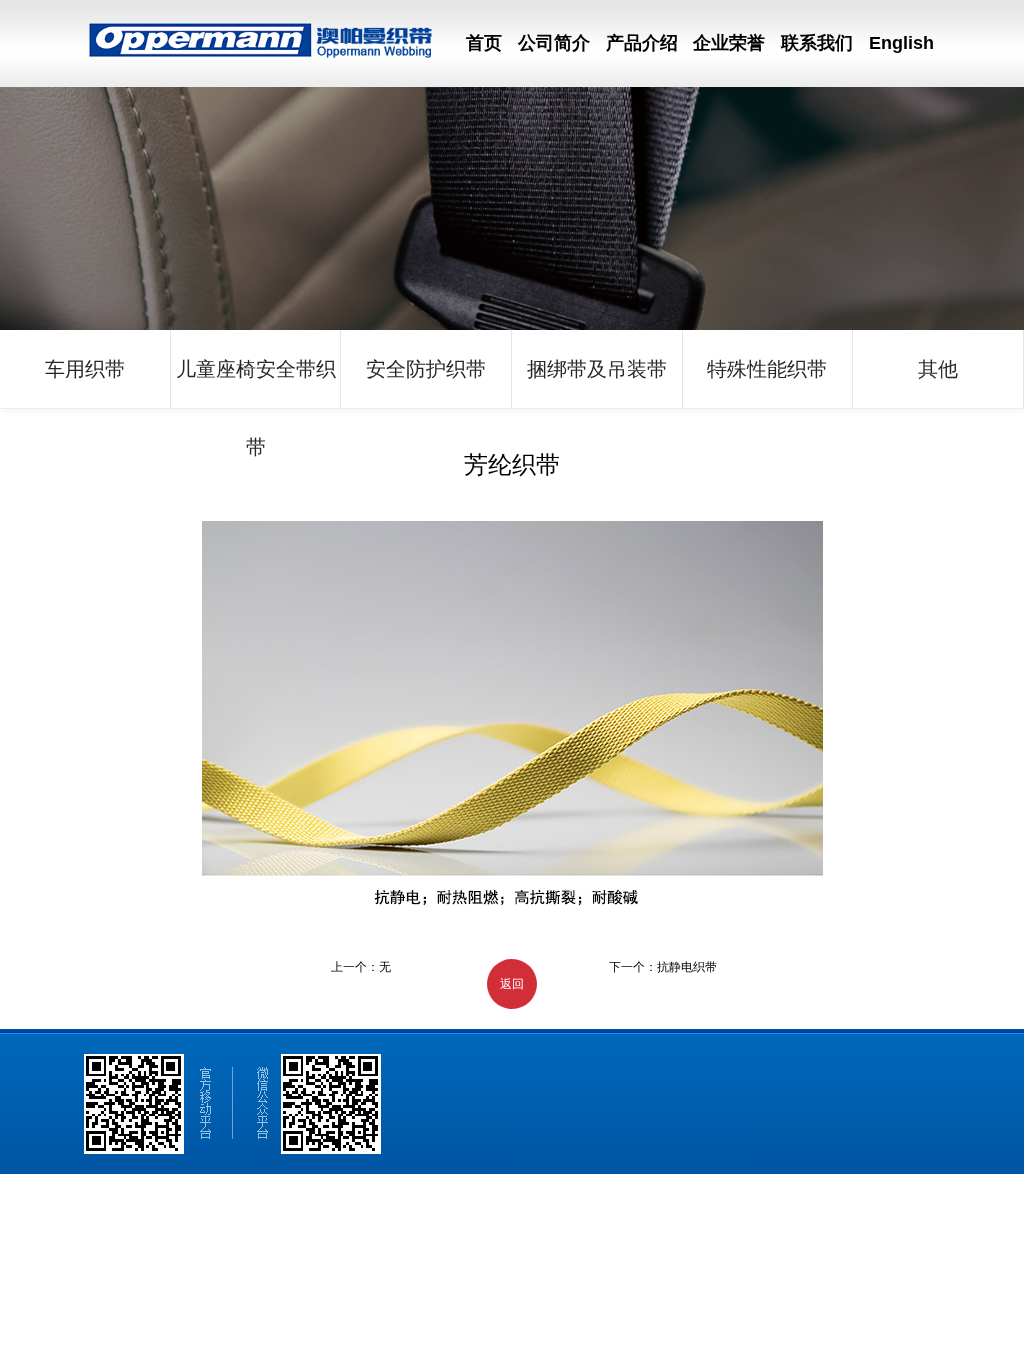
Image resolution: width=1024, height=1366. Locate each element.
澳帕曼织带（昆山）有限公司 (141, 1252)
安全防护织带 (426, 369)
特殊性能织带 (767, 369)
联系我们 (817, 43)
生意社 (388, 1252)
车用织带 (85, 369)
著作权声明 (516, 1252)
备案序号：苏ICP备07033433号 (635, 1252)
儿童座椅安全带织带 (256, 383)
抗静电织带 (687, 967)
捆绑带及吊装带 (597, 369)
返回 (512, 984)
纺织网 (426, 1252)
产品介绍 (642, 43)
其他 (938, 369)
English (901, 43)
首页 (484, 43)
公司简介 (554, 43)
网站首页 (87, 1222)
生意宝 (465, 1252)
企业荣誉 (729, 43)
